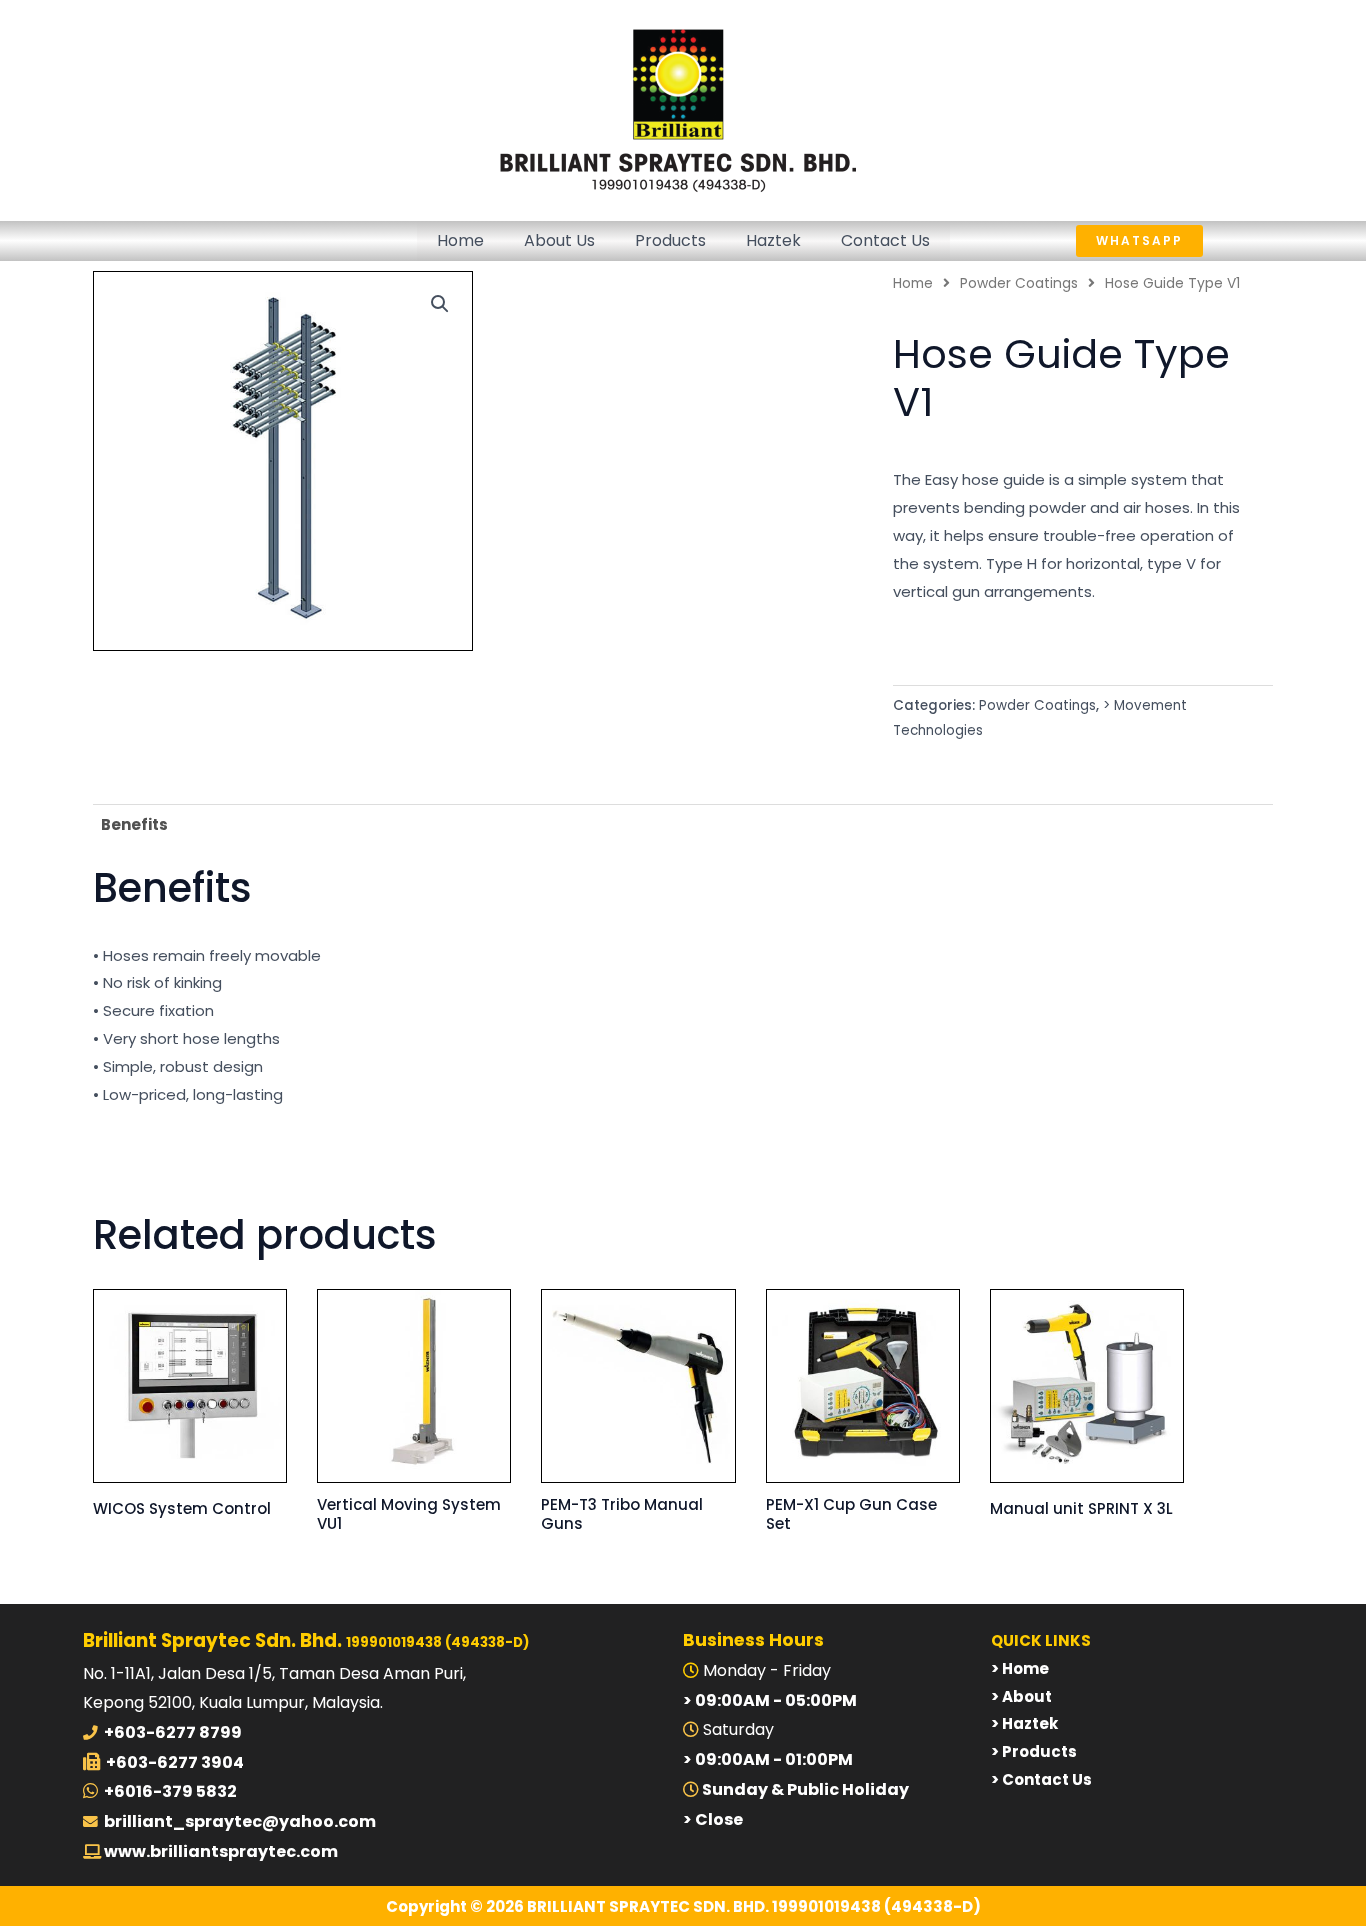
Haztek (773, 240)
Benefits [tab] (134, 824)
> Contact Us (1041, 1779)
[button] (1179, 241)
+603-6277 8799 (173, 1732)
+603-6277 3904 (175, 1762)
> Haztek (1024, 1723)
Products (670, 240)
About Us (559, 240)
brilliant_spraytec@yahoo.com (240, 1821)
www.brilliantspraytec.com (219, 1851)
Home (460, 240)
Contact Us (885, 240)
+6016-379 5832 (170, 1791)
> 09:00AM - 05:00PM (770, 1700)
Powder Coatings (1019, 283)
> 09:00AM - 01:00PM (768, 1759)
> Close (713, 1819)
